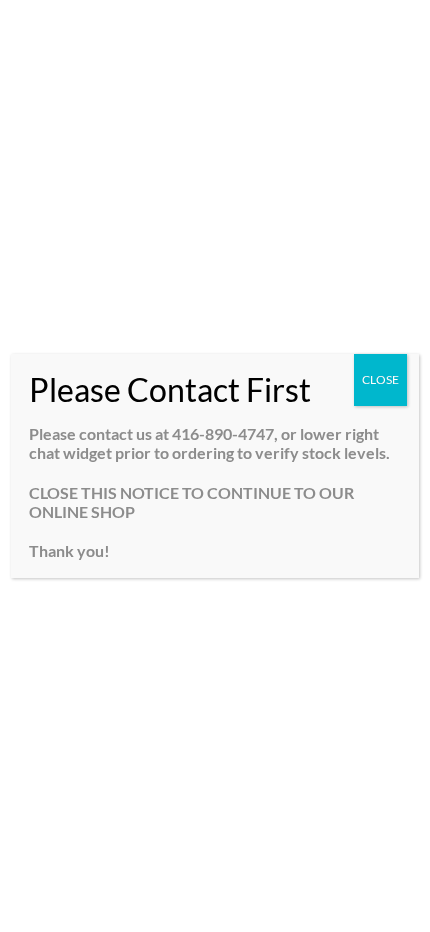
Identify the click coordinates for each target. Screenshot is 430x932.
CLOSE (380, 379)
